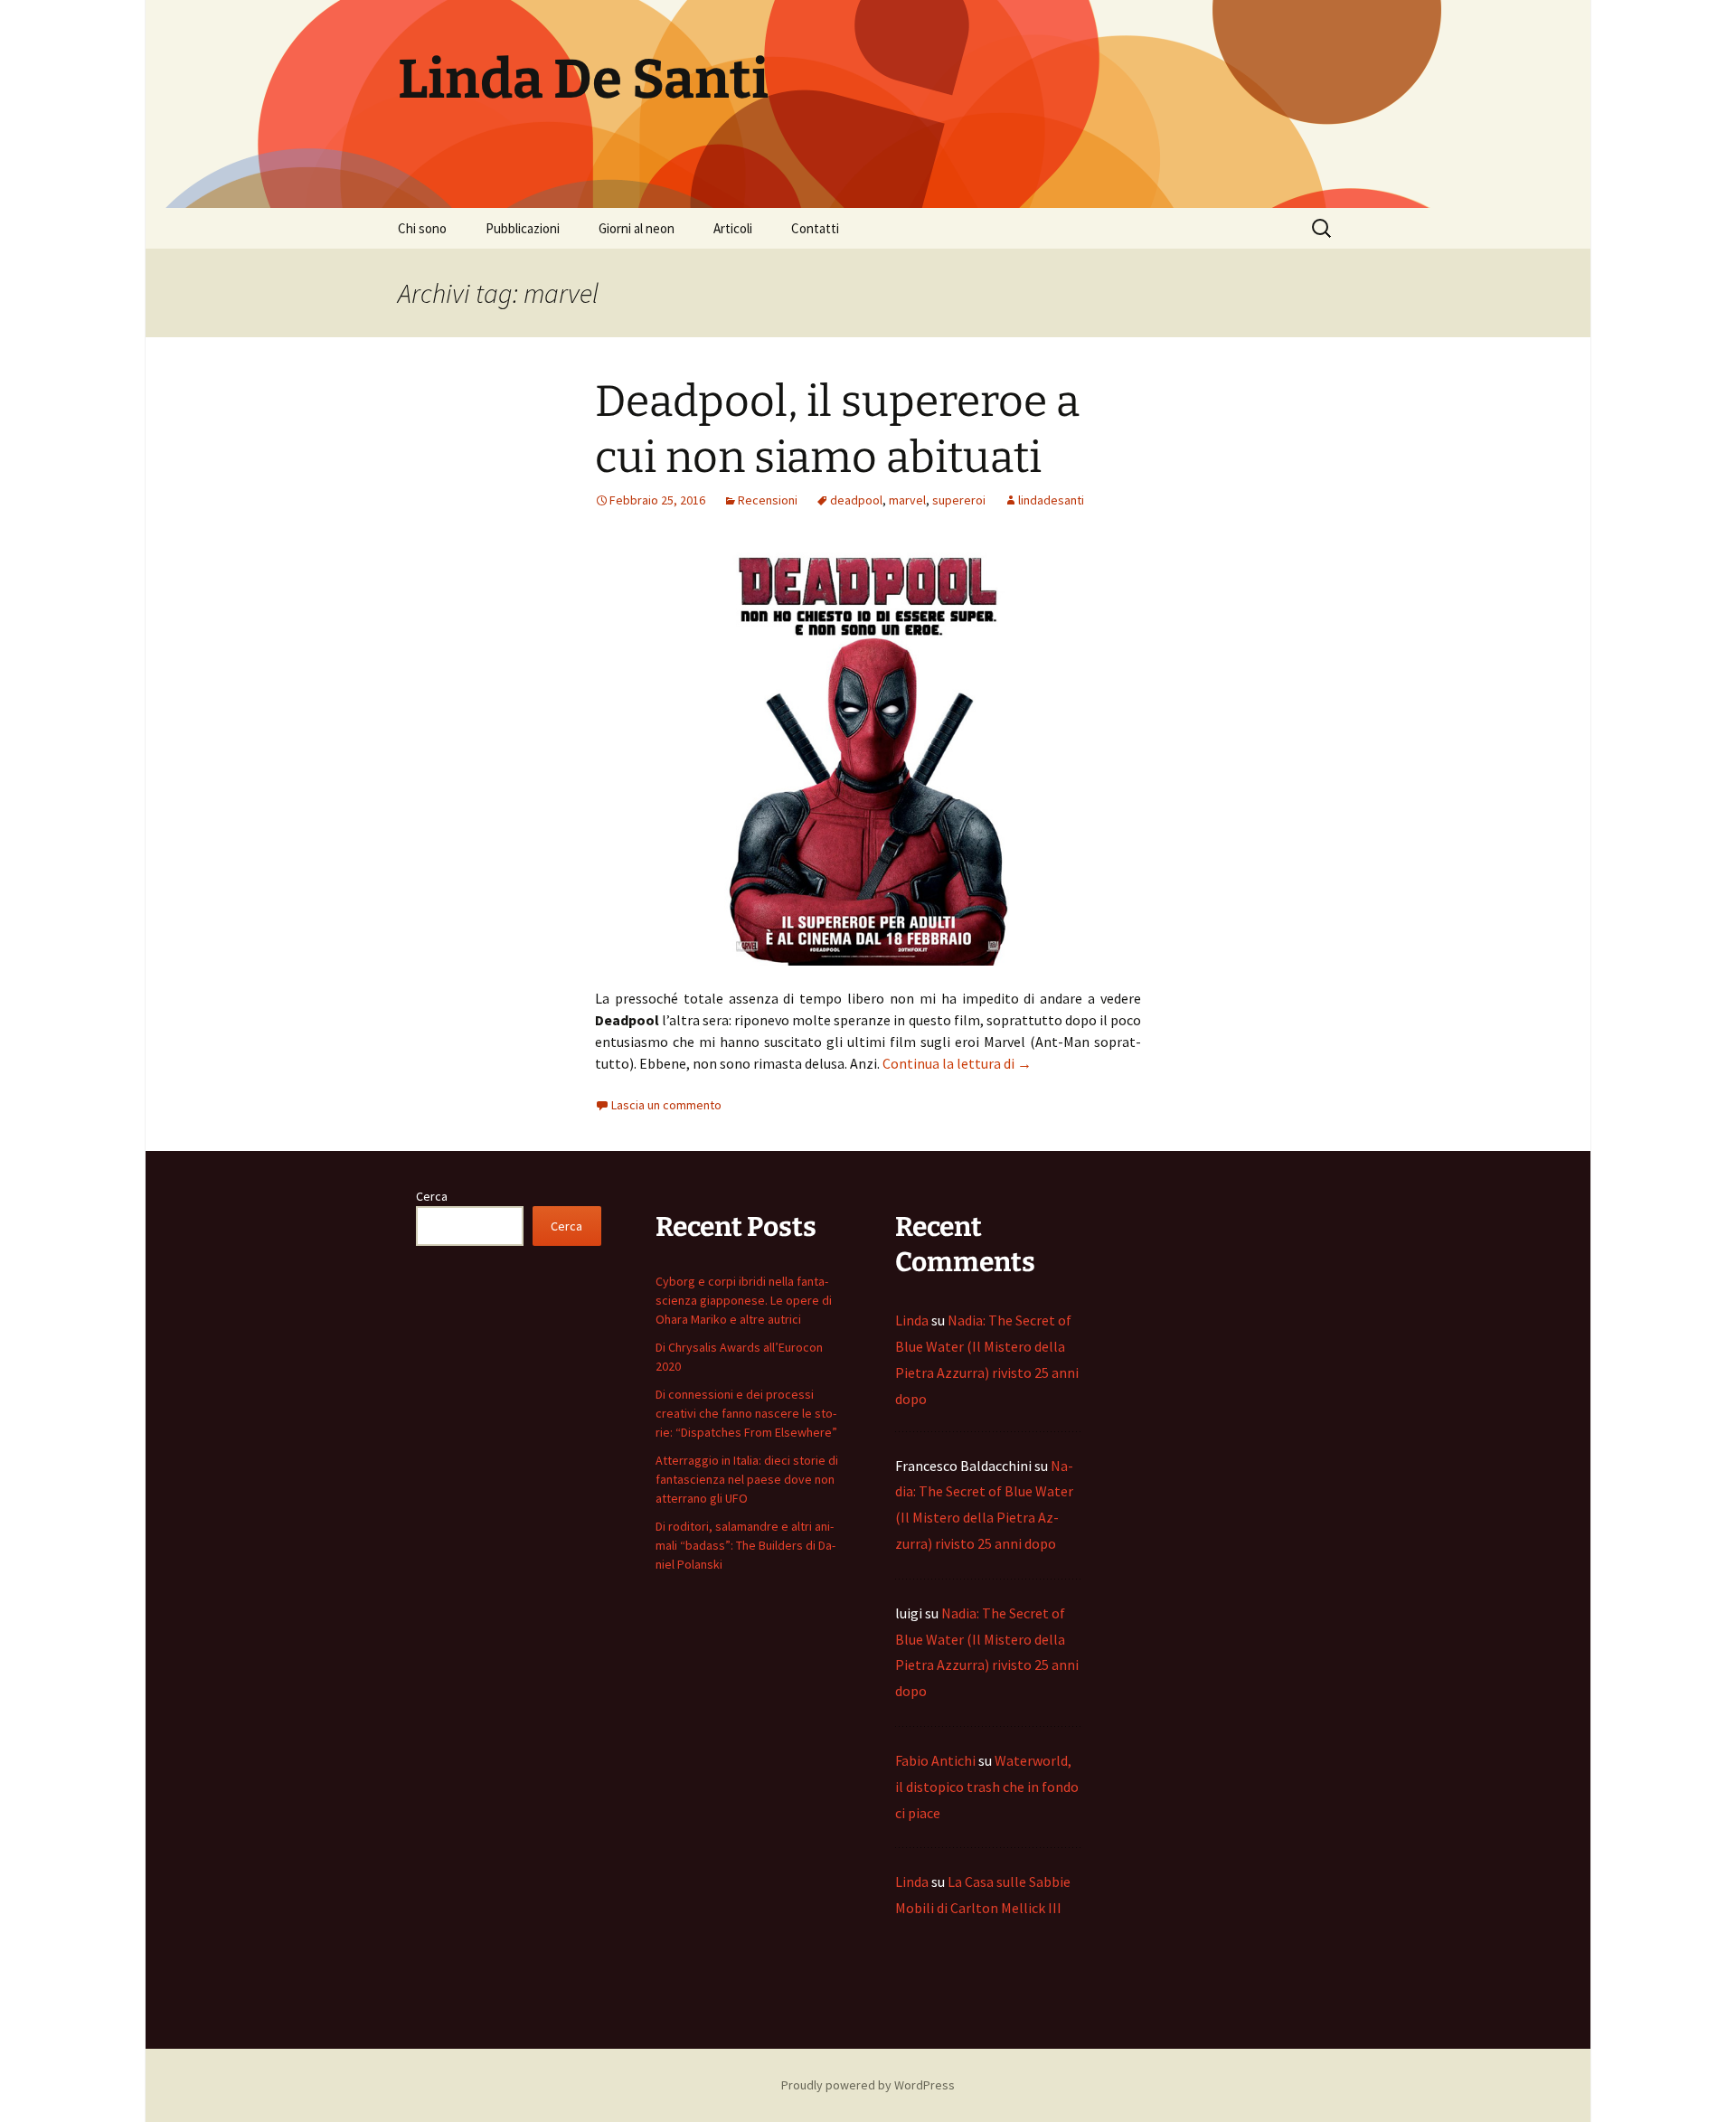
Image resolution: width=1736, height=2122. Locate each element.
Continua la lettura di (957, 1063)
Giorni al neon (637, 228)
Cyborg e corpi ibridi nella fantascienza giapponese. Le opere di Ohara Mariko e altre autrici (744, 1300)
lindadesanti (1051, 500)
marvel (907, 500)
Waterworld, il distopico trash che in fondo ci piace (987, 1787)
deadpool (856, 500)
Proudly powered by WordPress (868, 2085)
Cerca (432, 1196)
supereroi (959, 500)
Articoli (733, 228)
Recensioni (768, 500)
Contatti (815, 228)
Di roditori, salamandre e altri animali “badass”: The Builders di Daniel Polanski (745, 1545)
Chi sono (422, 228)
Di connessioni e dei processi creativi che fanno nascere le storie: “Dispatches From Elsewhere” (746, 1413)
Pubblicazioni (523, 228)
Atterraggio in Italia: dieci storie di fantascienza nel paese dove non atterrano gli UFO (747, 1479)
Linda (912, 1320)
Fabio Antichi (935, 1760)
